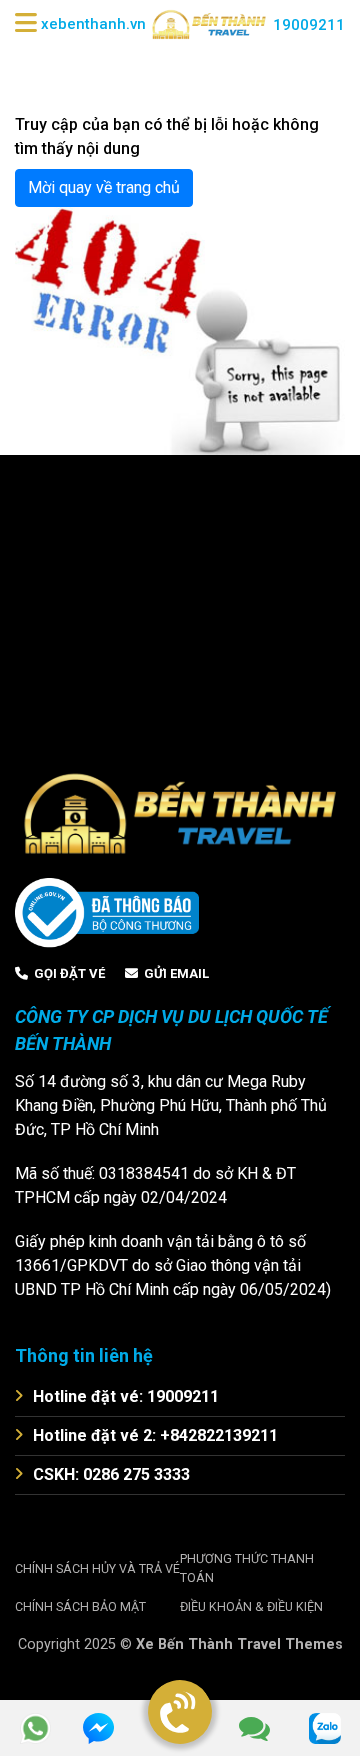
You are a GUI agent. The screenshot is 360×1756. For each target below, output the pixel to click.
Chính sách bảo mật (80, 1606)
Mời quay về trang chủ (104, 187)
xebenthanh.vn (93, 24)
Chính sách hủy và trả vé (97, 1568)
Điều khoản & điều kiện (251, 1606)
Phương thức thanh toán (247, 1568)
